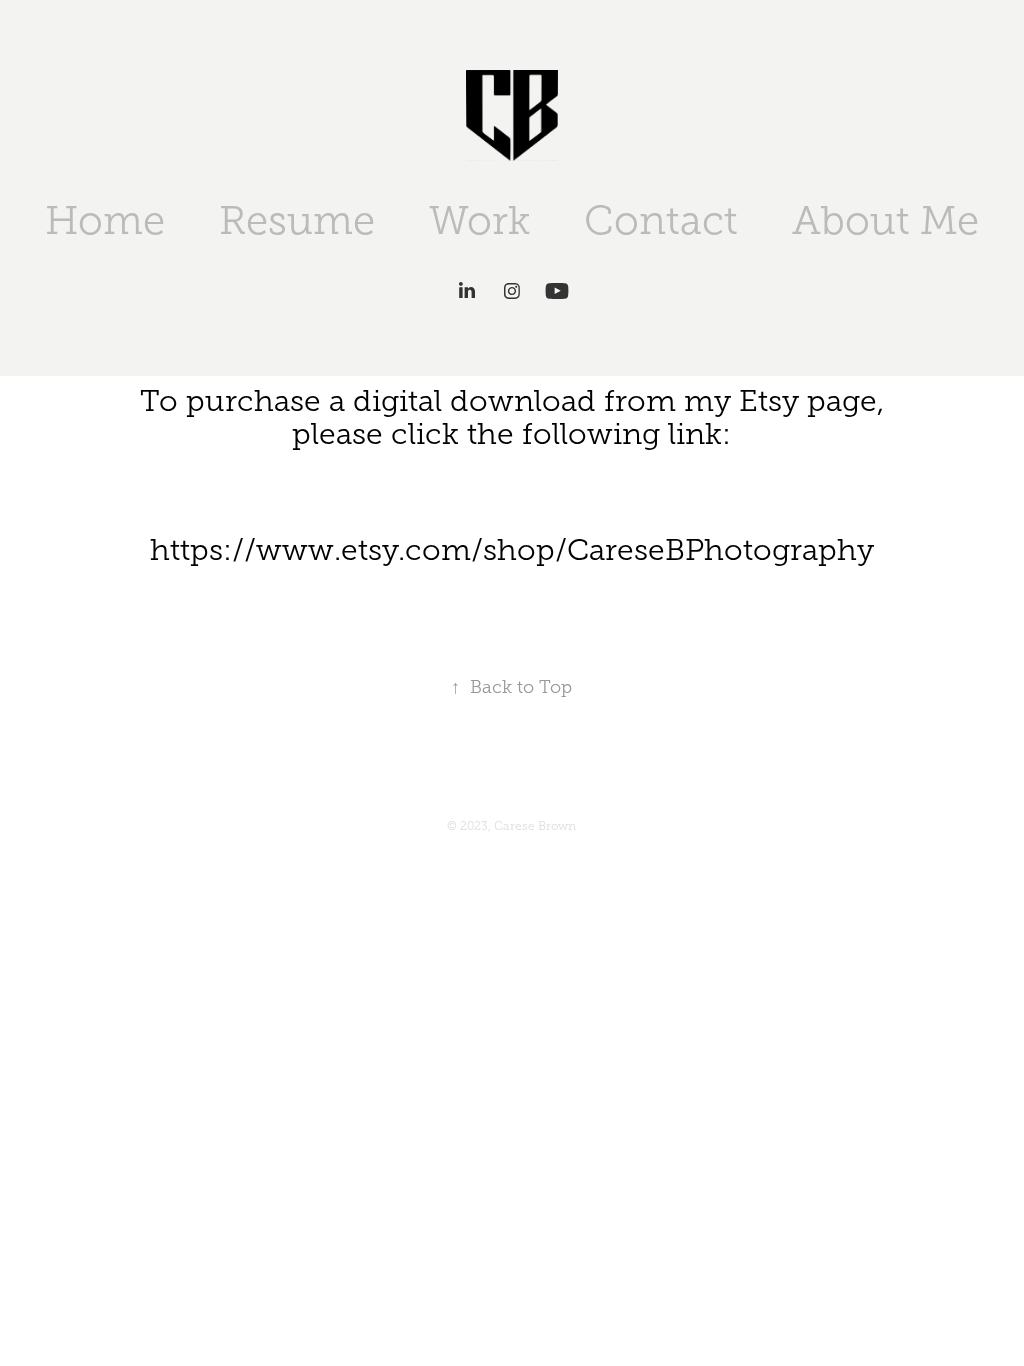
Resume (297, 220)
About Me (885, 220)
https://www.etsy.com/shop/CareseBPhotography (512, 550)
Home (105, 220)
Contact (661, 220)
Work (479, 220)
